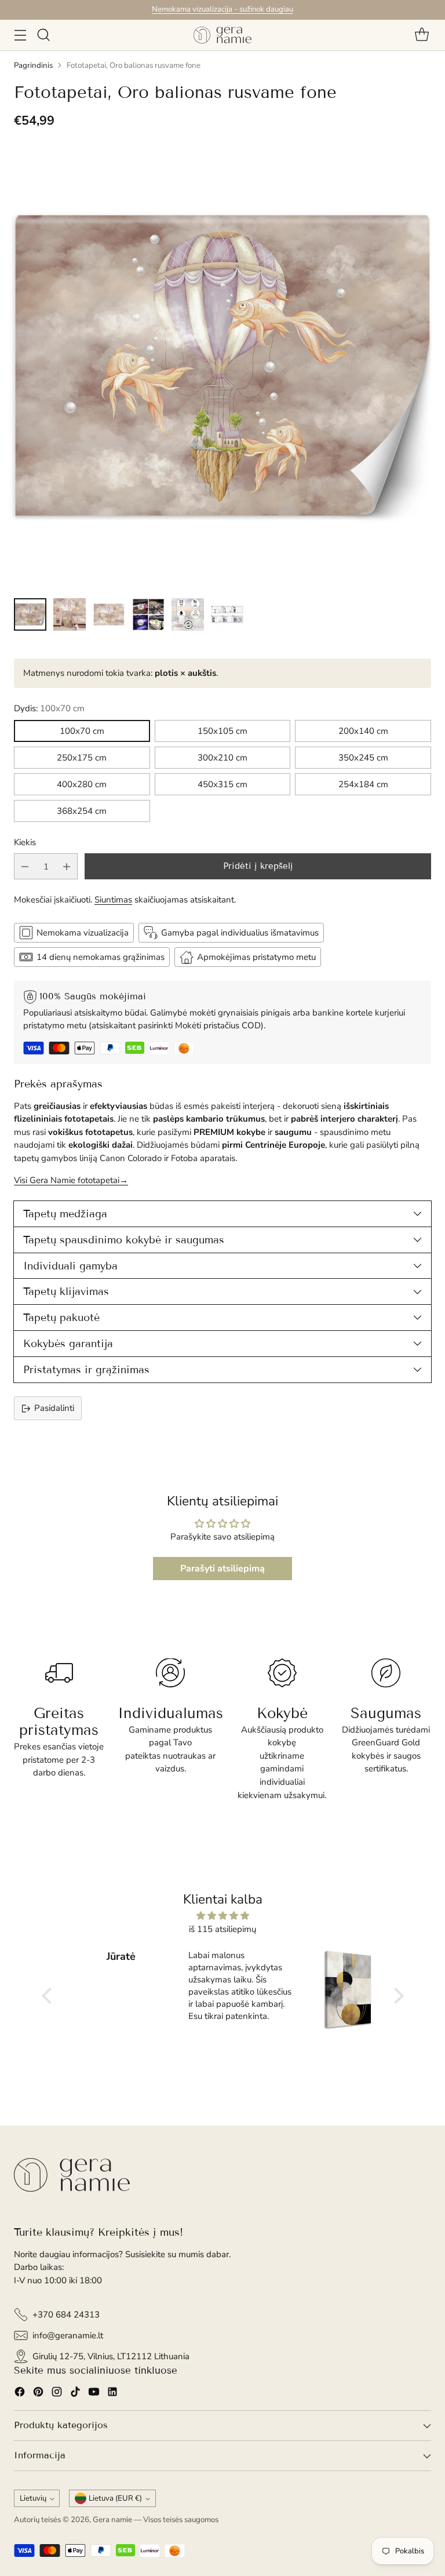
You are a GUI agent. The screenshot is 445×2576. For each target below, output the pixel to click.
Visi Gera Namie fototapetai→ (71, 1180)
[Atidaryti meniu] (20, 35)
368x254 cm (82, 811)
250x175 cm (82, 758)
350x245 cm (363, 758)
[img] (223, 1916)
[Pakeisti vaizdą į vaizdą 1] (30, 614)
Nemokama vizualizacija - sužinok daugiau (222, 9)
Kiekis (25, 842)
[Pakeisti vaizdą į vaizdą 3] (109, 614)
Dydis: (49, 708)
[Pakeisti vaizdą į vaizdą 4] (148, 614)
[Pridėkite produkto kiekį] (67, 866)
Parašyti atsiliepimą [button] (222, 1569)
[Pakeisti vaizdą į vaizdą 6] (227, 614)
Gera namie (112, 2520)
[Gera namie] (222, 35)
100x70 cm (82, 731)
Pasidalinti (54, 1408)
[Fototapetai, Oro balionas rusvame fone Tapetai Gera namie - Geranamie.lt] (222, 366)
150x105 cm (222, 731)
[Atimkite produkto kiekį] (25, 866)
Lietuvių (33, 2498)
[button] (49, 1996)
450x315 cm (222, 784)
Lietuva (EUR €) (115, 2498)
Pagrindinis (33, 66)
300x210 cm (222, 758)
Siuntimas (113, 900)
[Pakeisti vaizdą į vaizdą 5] (188, 614)
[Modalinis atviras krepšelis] (422, 35)
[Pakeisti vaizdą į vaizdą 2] (70, 614)
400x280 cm (82, 784)
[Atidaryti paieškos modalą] (43, 35)
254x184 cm (363, 784)
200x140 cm (363, 731)
